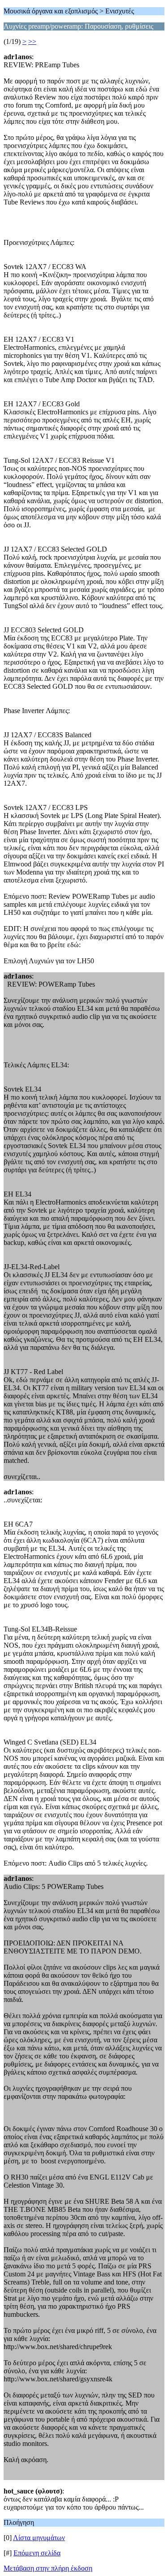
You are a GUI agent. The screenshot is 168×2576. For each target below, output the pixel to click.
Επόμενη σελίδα (37, 2553)
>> (32, 41)
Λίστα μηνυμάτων (39, 2538)
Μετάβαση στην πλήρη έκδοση (48, 2568)
